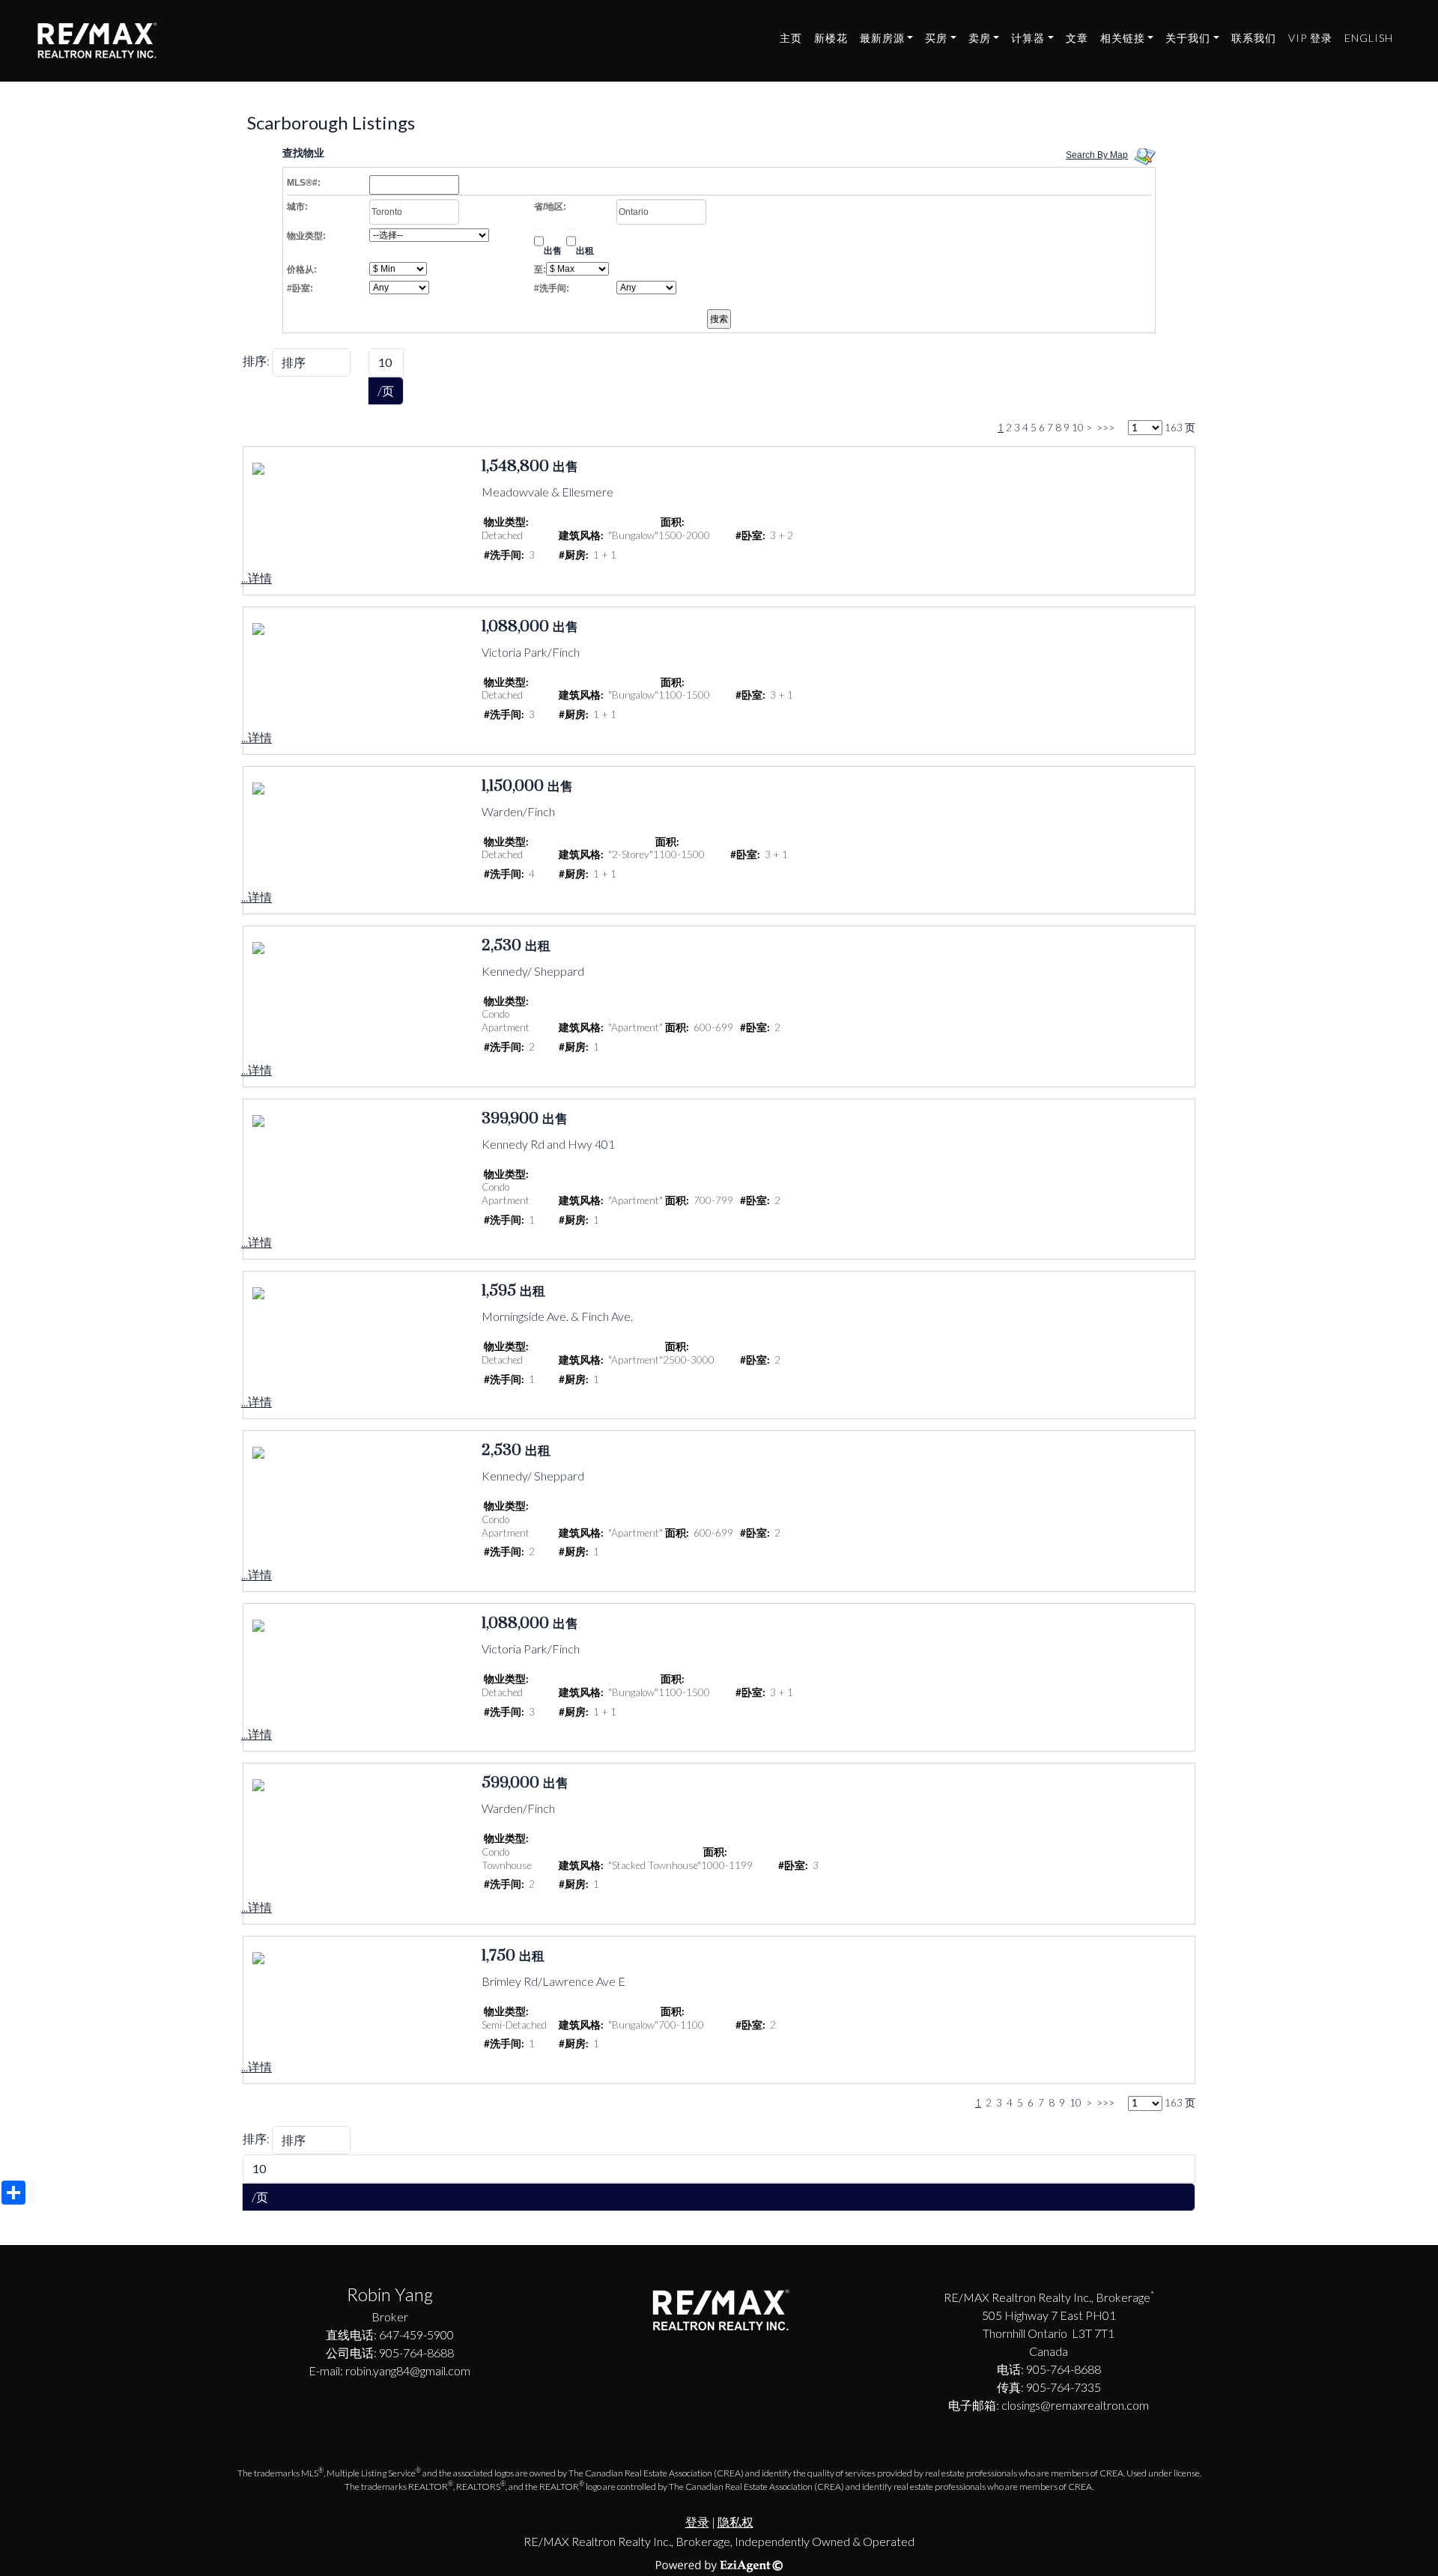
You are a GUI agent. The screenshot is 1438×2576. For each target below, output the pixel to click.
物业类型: (306, 236)
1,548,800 (515, 467)
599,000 (510, 1783)
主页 (791, 38)
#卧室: (300, 288)
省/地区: (550, 207)
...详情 (257, 578)
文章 (1077, 38)
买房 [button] (936, 38)
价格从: (302, 270)
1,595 (499, 1291)
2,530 (501, 946)
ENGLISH (1369, 38)
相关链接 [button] (1123, 38)
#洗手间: (552, 288)
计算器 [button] (1028, 38)
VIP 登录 (1310, 38)
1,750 (498, 1956)
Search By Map (1097, 155)
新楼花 (831, 38)
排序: (256, 361)
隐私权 (735, 2522)
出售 (553, 251)
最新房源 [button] (882, 38)
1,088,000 (515, 627)
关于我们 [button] (1188, 38)
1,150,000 (513, 786)
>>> (1105, 428)
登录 (697, 2522)
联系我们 (1254, 38)
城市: (297, 207)
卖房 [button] (980, 38)
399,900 (510, 1119)
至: (540, 270)
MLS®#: (304, 183)
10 (1078, 428)
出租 (585, 251)
